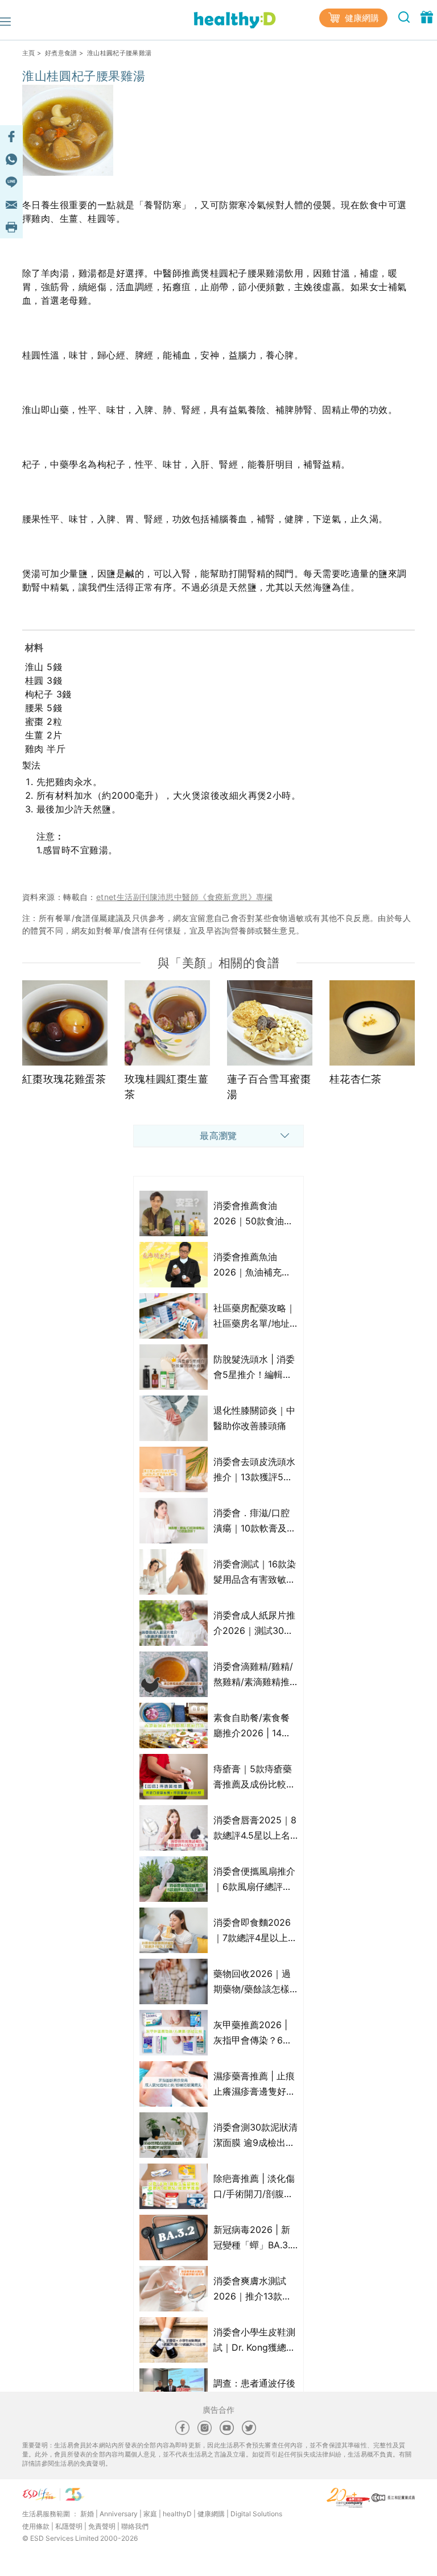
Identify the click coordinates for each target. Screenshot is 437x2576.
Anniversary (119, 2514)
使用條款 (36, 2526)
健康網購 (361, 18)
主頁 (29, 53)
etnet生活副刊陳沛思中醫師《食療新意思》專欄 (184, 897)
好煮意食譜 (61, 53)
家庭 (150, 2514)
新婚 (87, 2514)
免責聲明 (102, 2526)
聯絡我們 (135, 2526)
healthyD (177, 2514)
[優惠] (427, 16)
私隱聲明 (69, 2526)
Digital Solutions (256, 2514)
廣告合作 (218, 2410)
